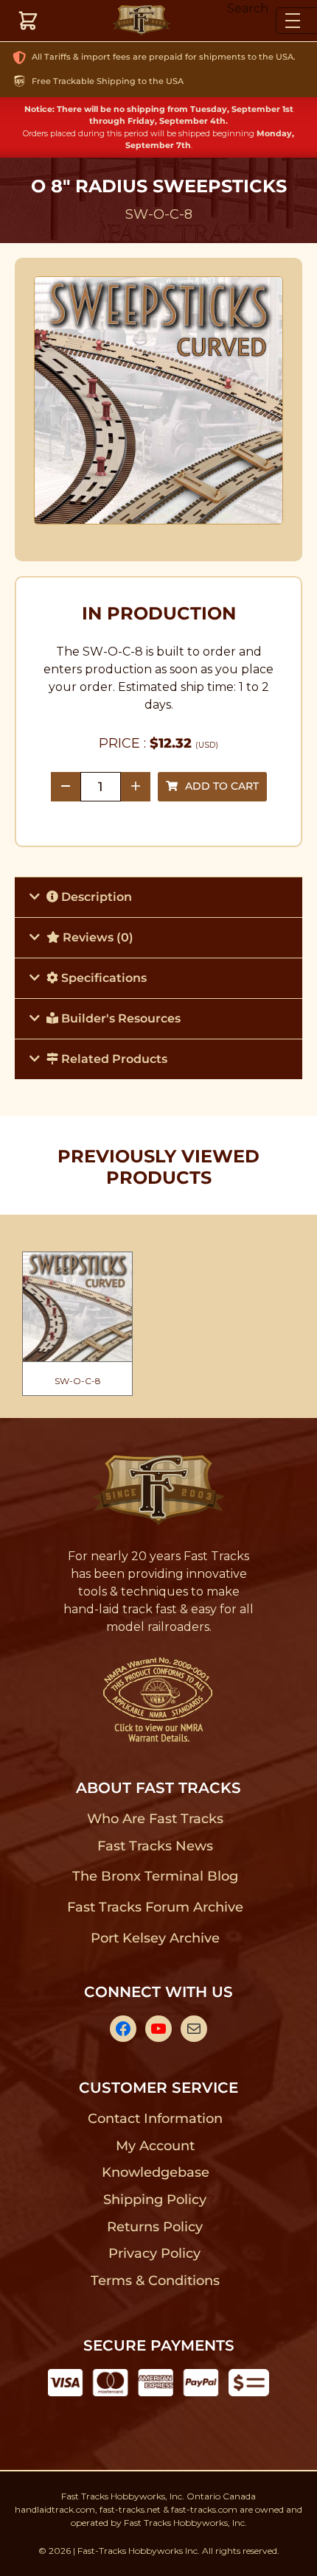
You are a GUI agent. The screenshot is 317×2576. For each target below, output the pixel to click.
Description (95, 897)
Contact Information (155, 2119)
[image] (159, 401)
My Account (155, 2146)
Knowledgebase (155, 2172)
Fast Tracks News (155, 1846)
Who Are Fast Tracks (155, 1819)
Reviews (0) (97, 937)
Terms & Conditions (155, 2281)
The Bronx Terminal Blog (155, 1876)
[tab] (158, 897)
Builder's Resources (119, 1018)
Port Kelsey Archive (155, 1938)
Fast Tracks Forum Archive (155, 1907)
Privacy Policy (155, 2253)
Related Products (113, 1059)
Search (248, 8)
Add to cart (222, 786)
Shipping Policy (155, 2200)
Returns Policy (155, 2227)
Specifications (102, 978)
